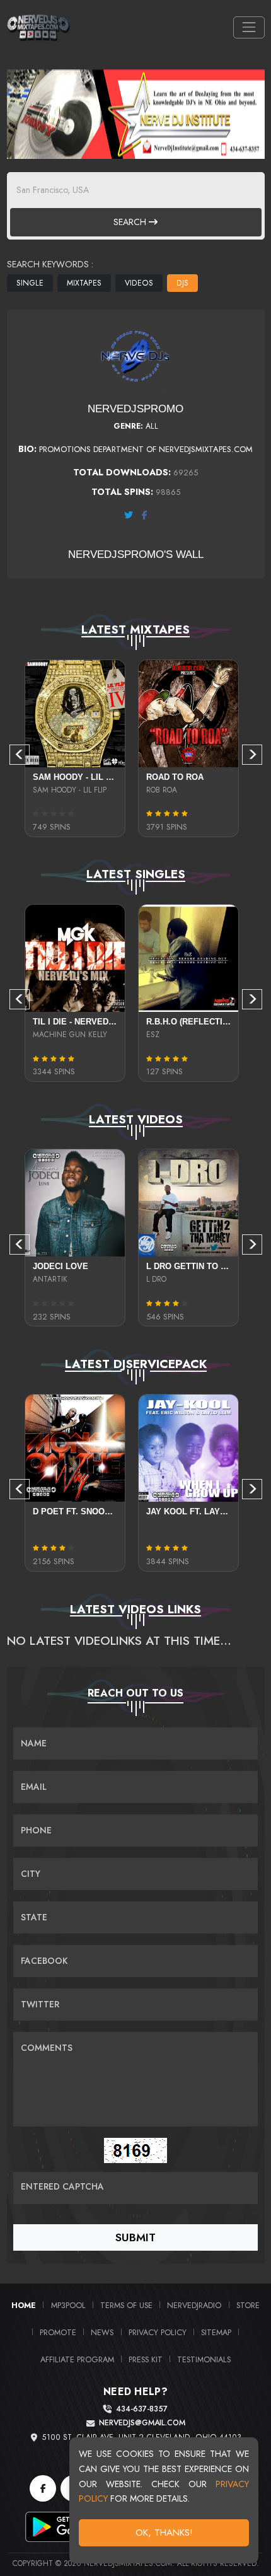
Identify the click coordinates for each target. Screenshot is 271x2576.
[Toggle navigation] (249, 27)
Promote (58, 2332)
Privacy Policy (158, 2332)
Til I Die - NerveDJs (76, 1022)
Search (131, 222)
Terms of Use (126, 2305)
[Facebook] (43, 2488)
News (102, 2332)
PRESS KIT (146, 2359)
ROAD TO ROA (175, 777)
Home (24, 2305)
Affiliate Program (77, 2359)
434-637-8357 (142, 2409)
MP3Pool (68, 2305)
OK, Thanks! (164, 2532)
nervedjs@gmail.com (142, 2423)
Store (248, 2305)
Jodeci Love (61, 1266)
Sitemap (216, 2332)
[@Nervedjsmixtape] (129, 515)
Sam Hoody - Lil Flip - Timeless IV (109, 777)
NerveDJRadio (194, 2305)
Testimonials (204, 2359)
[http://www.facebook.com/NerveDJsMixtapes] (145, 515)
